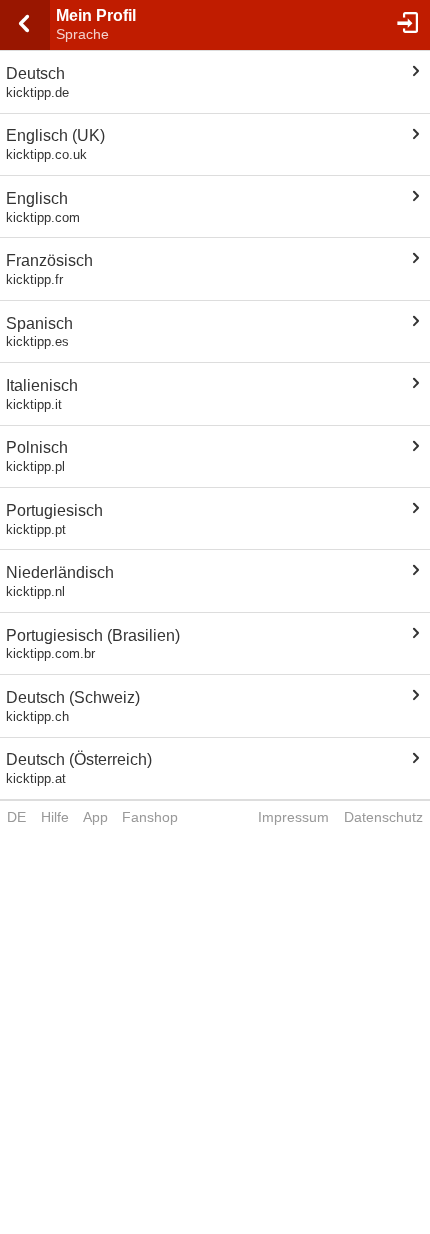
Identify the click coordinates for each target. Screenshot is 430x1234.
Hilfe (55, 817)
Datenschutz (383, 817)
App (95, 817)
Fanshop (150, 817)
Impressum (293, 817)
